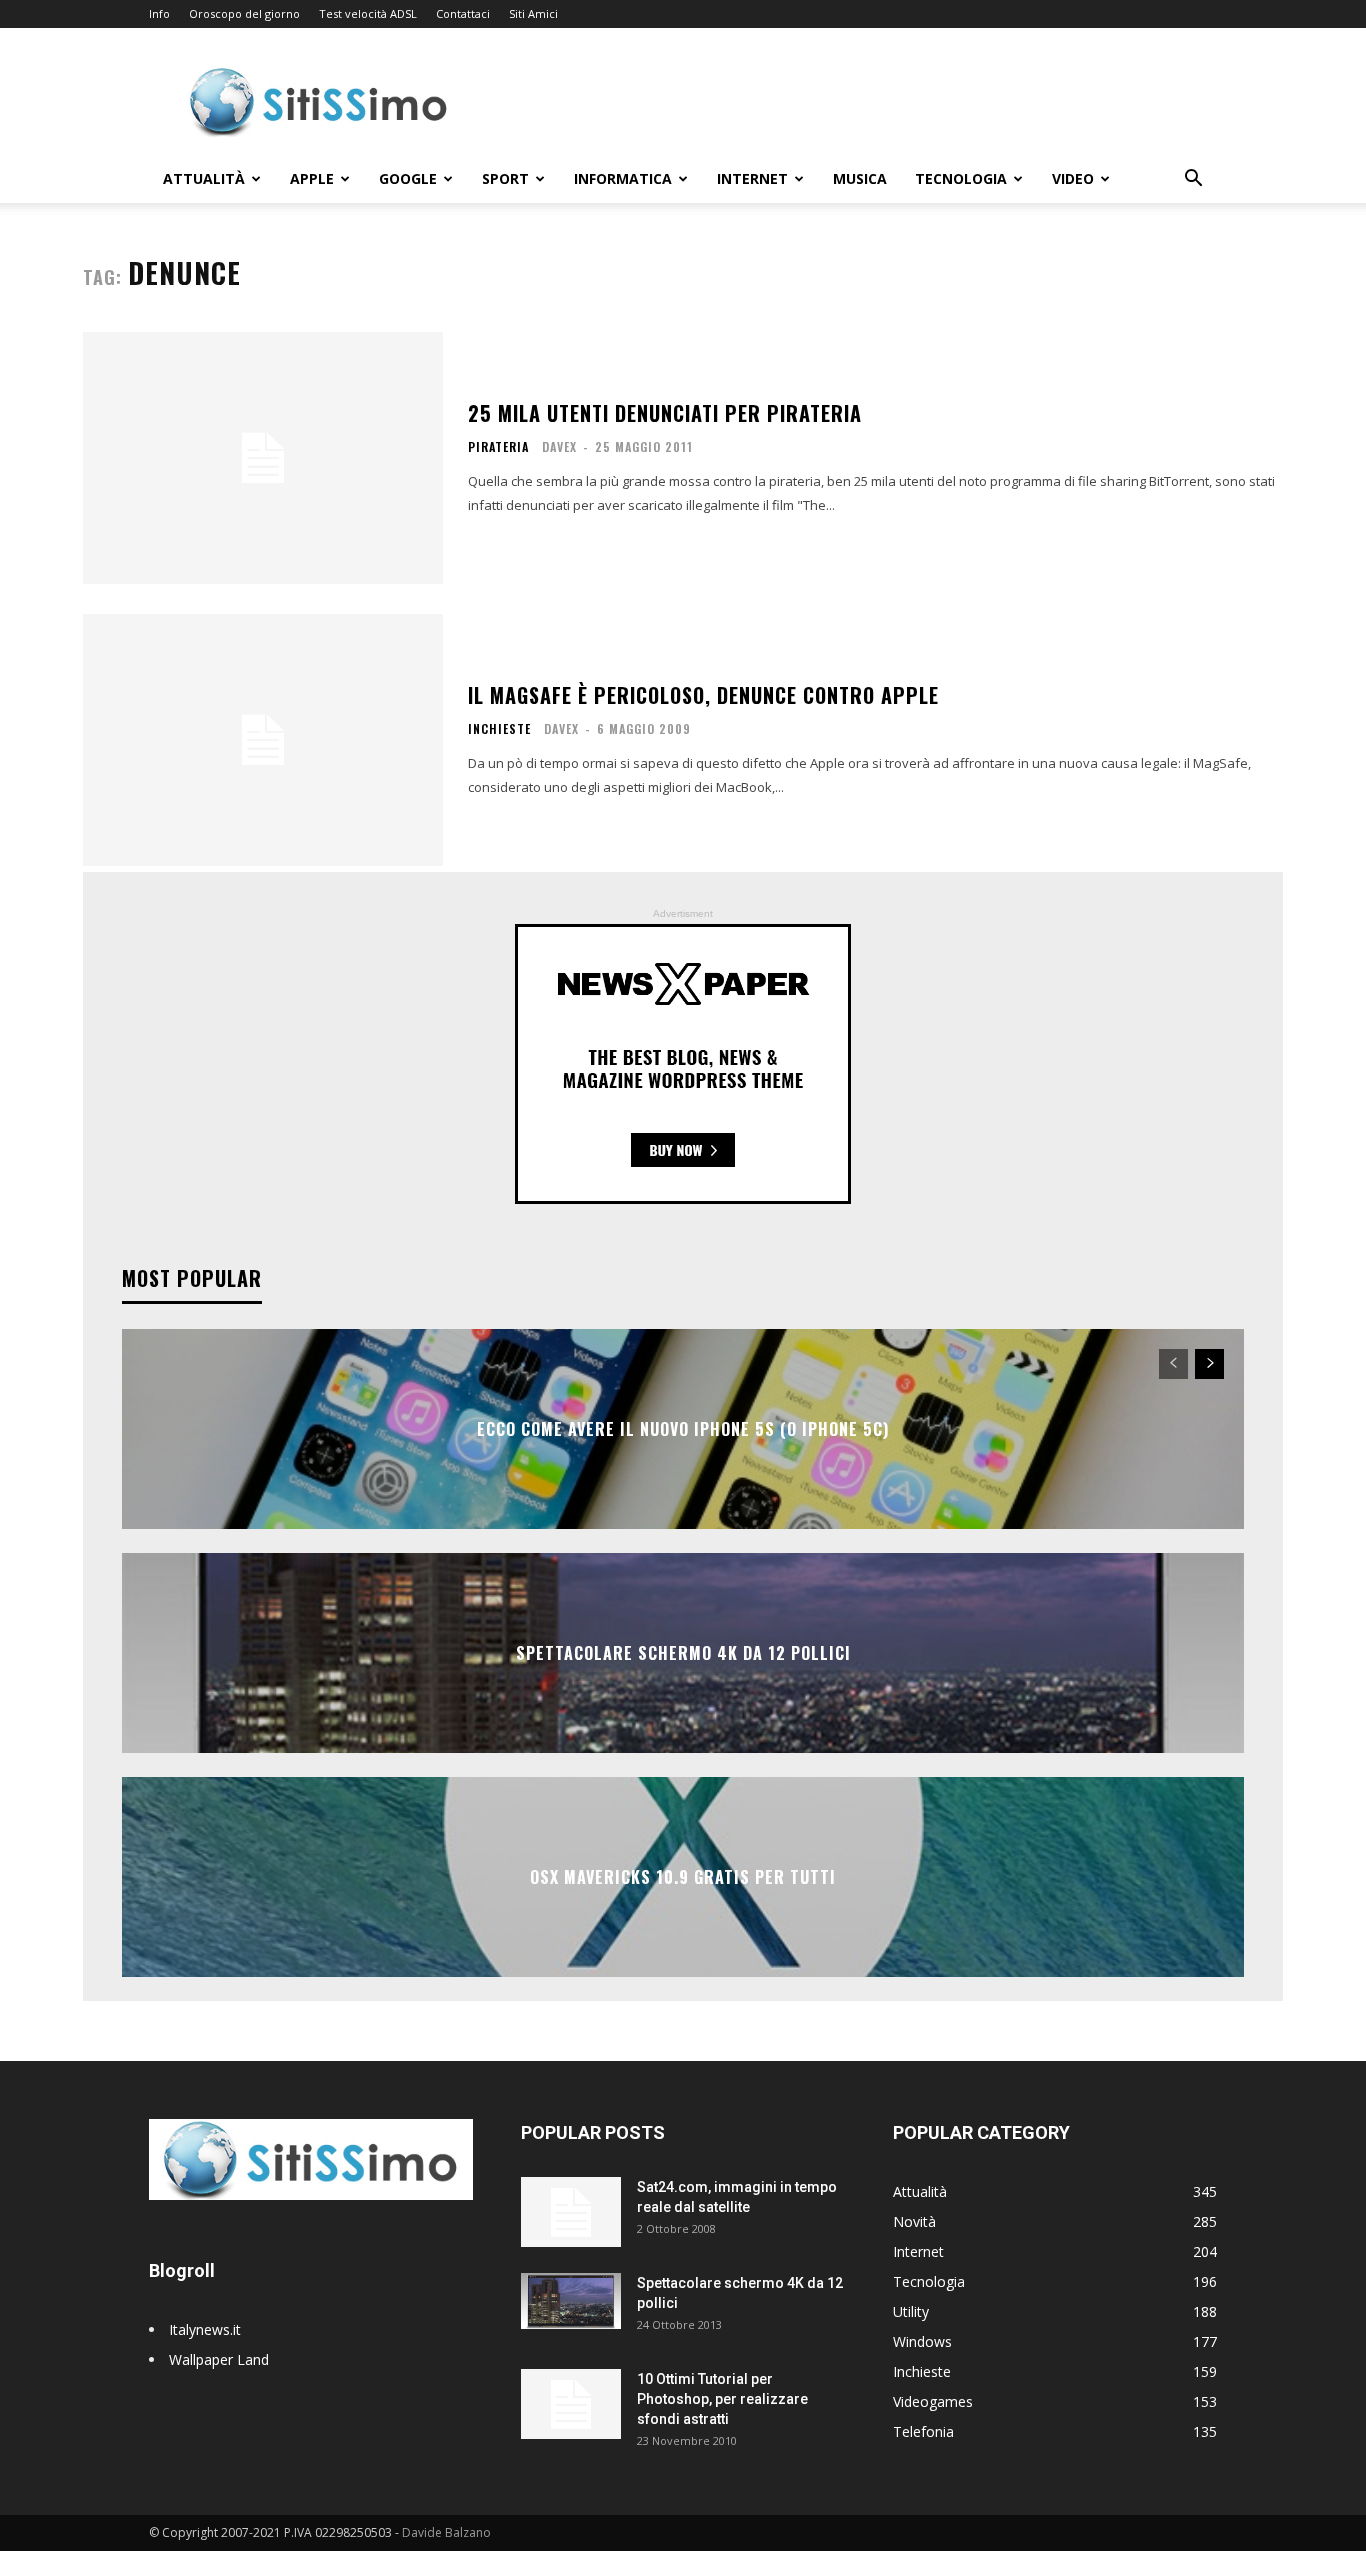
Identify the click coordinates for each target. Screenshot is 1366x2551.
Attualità (204, 178)
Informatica (623, 178)
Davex (559, 446)
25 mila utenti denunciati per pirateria (665, 413)
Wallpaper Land (219, 2359)
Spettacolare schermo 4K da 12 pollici (683, 1653)
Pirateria (498, 447)
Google (408, 178)
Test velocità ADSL (368, 13)
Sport (505, 178)
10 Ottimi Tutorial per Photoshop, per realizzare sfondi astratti (722, 2399)
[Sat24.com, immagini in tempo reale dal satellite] (571, 2212)
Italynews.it (205, 2329)
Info (159, 13)
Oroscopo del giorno (244, 13)
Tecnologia (961, 178)
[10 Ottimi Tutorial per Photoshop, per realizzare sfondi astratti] (571, 2404)
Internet (752, 178)
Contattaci (463, 13)
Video (1073, 178)
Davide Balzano (446, 2532)
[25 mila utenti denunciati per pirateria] (263, 458)
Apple (312, 178)
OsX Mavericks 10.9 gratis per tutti (683, 1877)
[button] (1193, 180)
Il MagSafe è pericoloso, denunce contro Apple (703, 695)
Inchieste (499, 729)
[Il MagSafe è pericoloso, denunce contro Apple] (263, 740)
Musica (860, 178)
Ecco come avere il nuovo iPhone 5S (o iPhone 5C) (683, 1429)
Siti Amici (533, 13)
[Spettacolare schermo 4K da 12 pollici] (571, 2301)
